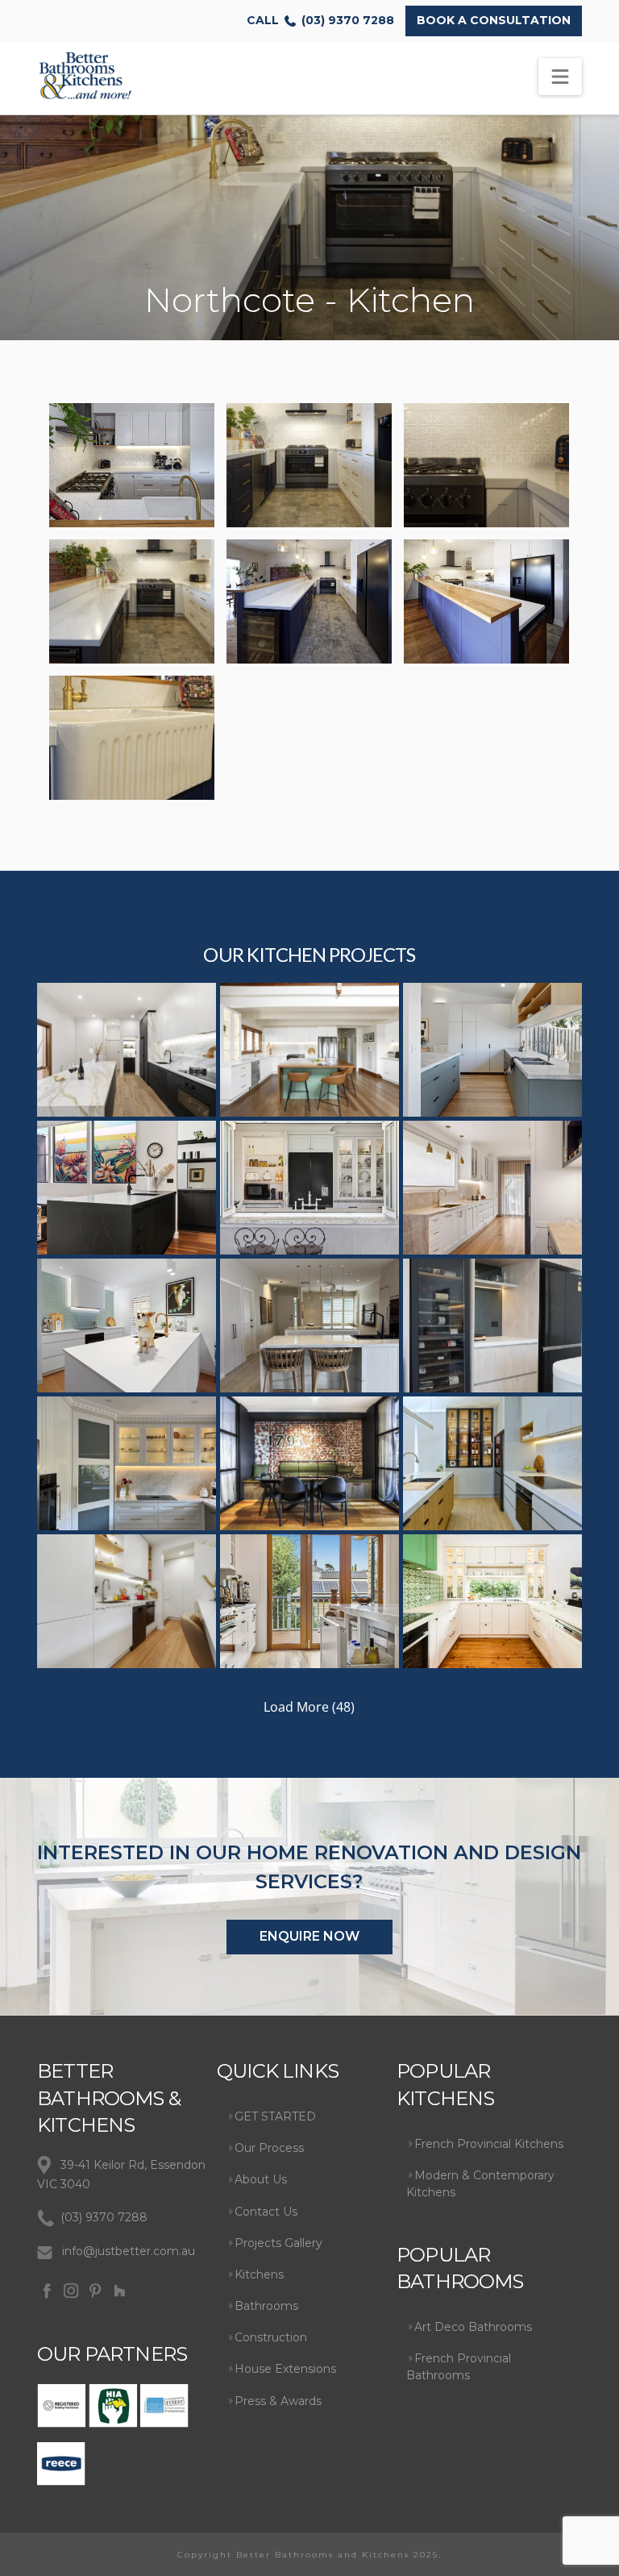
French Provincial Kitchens (489, 2144)
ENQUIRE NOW (309, 1936)
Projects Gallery (278, 2243)
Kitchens (259, 2274)
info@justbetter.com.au (129, 2251)
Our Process (269, 2148)
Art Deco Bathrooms (473, 2327)
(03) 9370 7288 (320, 20)
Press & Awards (278, 2401)
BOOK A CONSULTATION (494, 20)
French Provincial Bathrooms (459, 2367)
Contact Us (266, 2212)
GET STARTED (275, 2116)
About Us (261, 2179)
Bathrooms (266, 2306)
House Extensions (285, 2369)
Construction (271, 2337)
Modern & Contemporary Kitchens (480, 2184)
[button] (560, 77)
